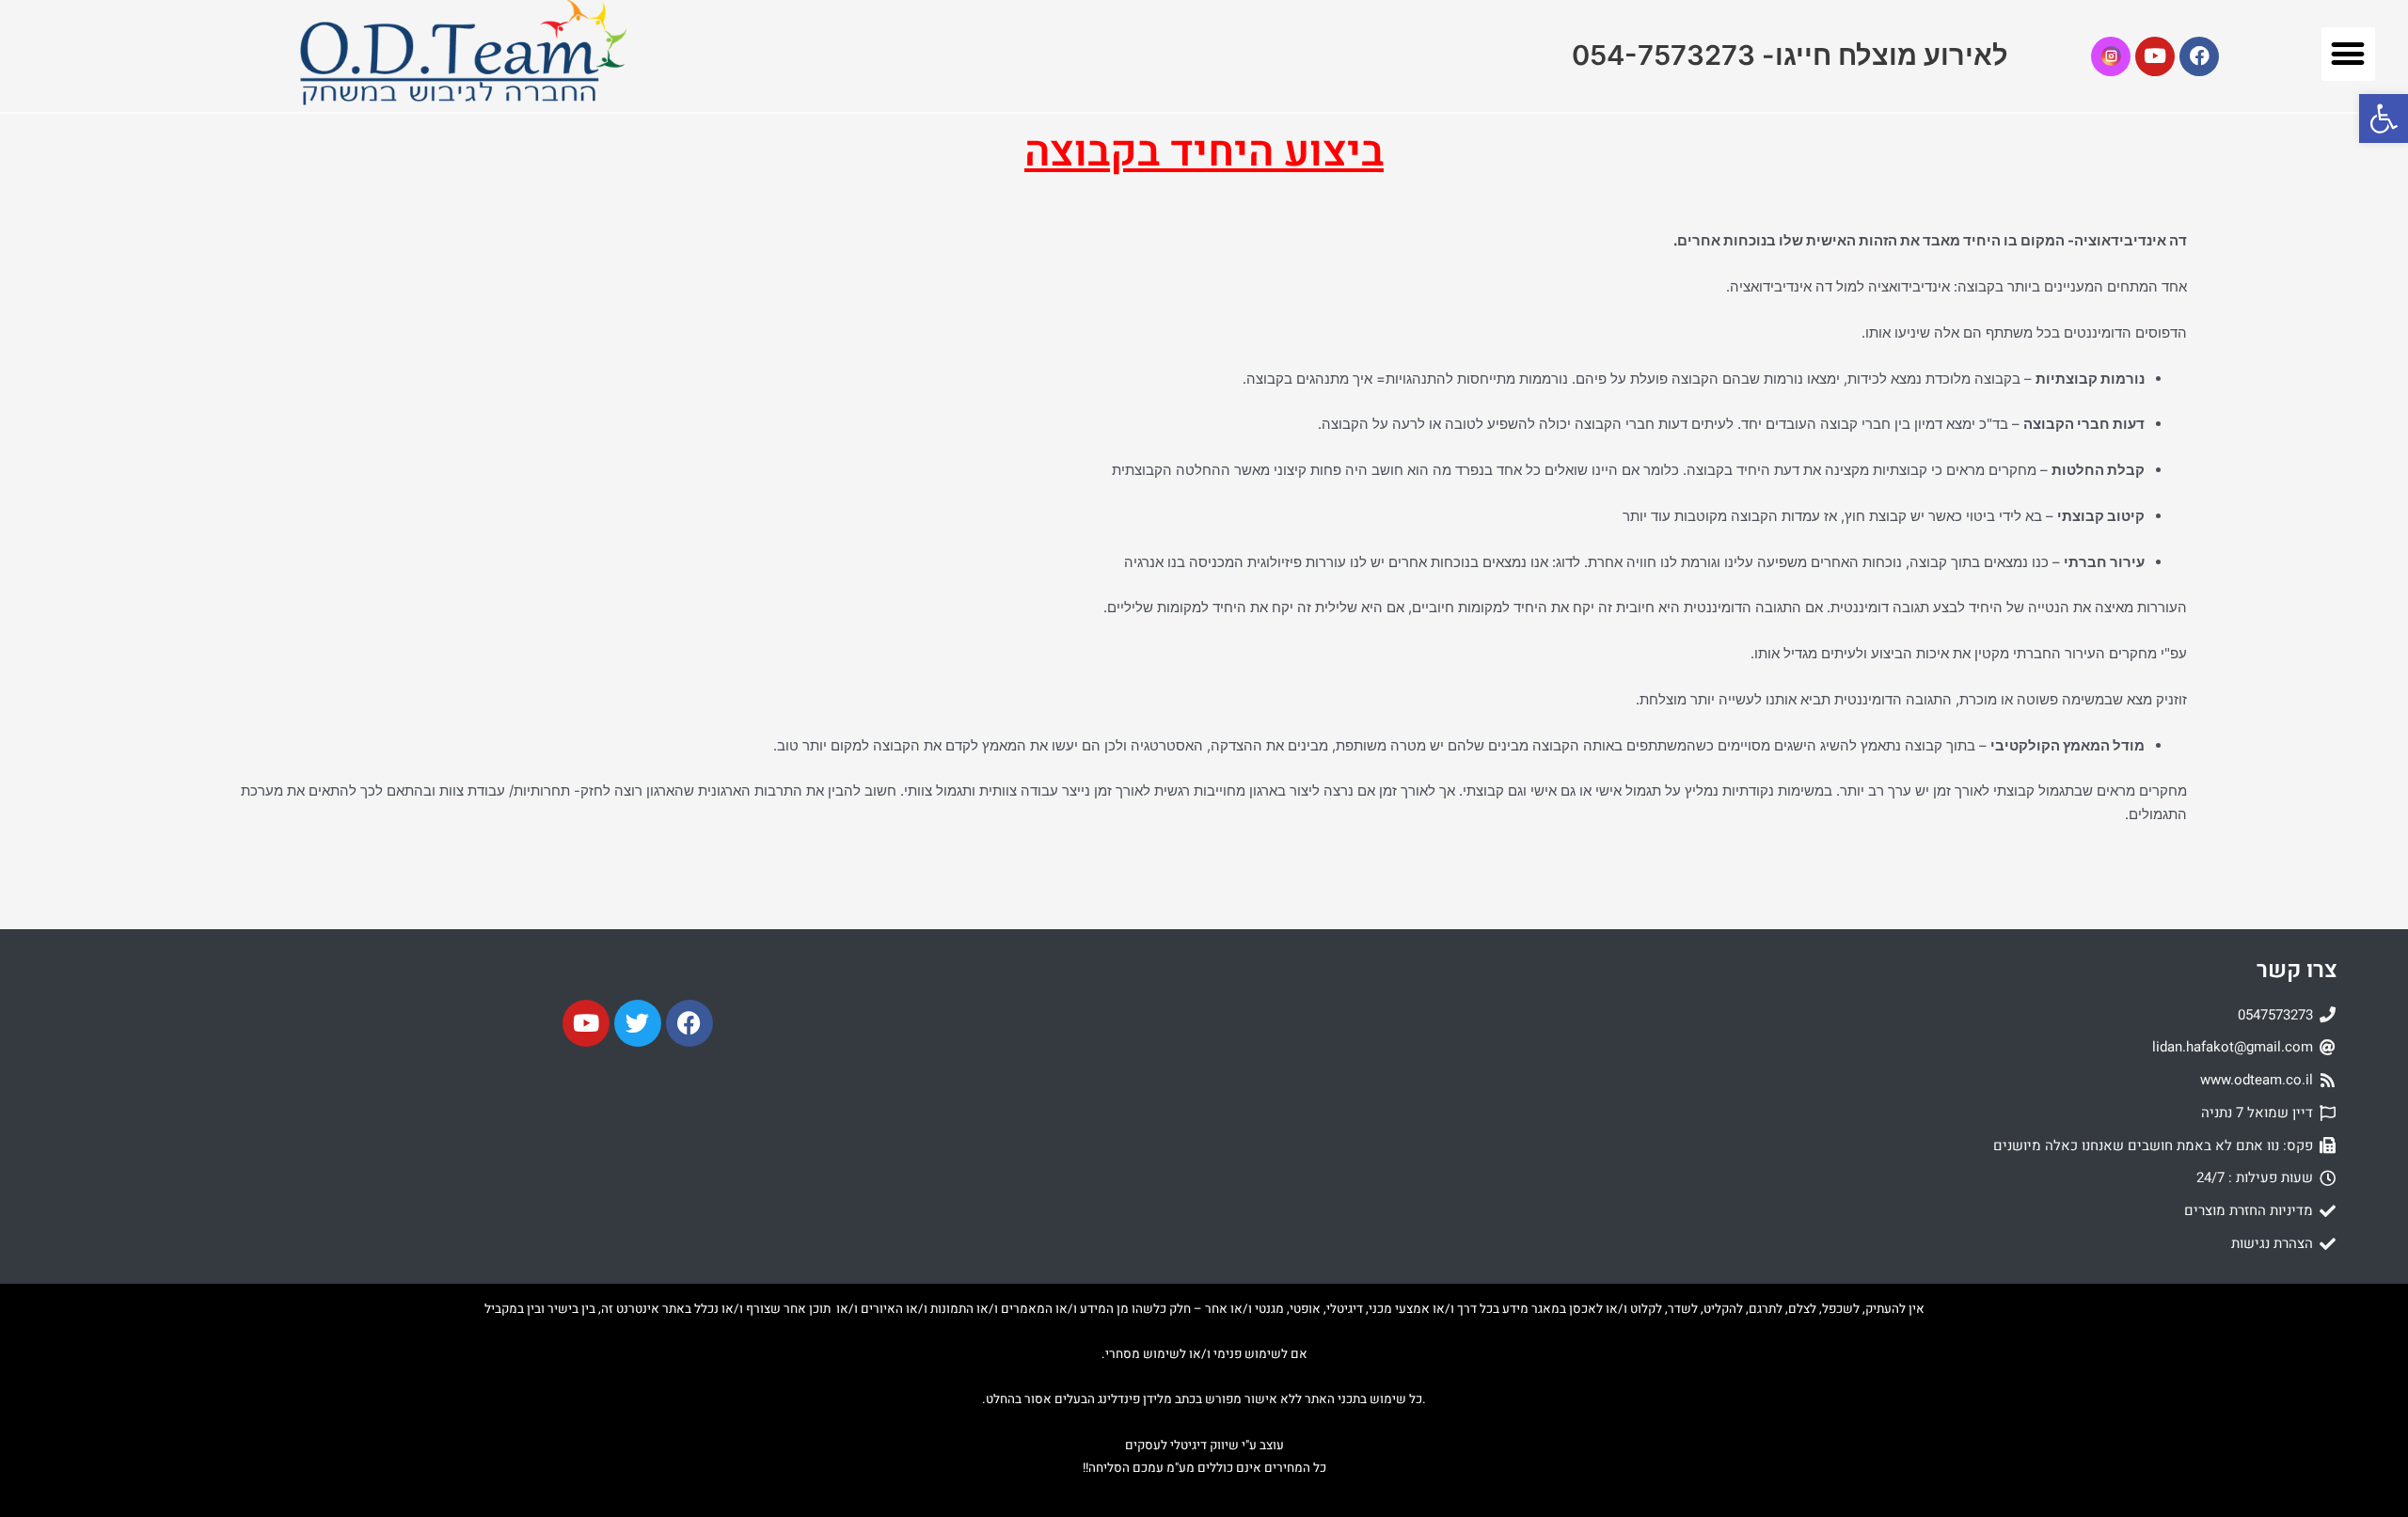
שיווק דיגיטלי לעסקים (1182, 1446)
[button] (2348, 54)
